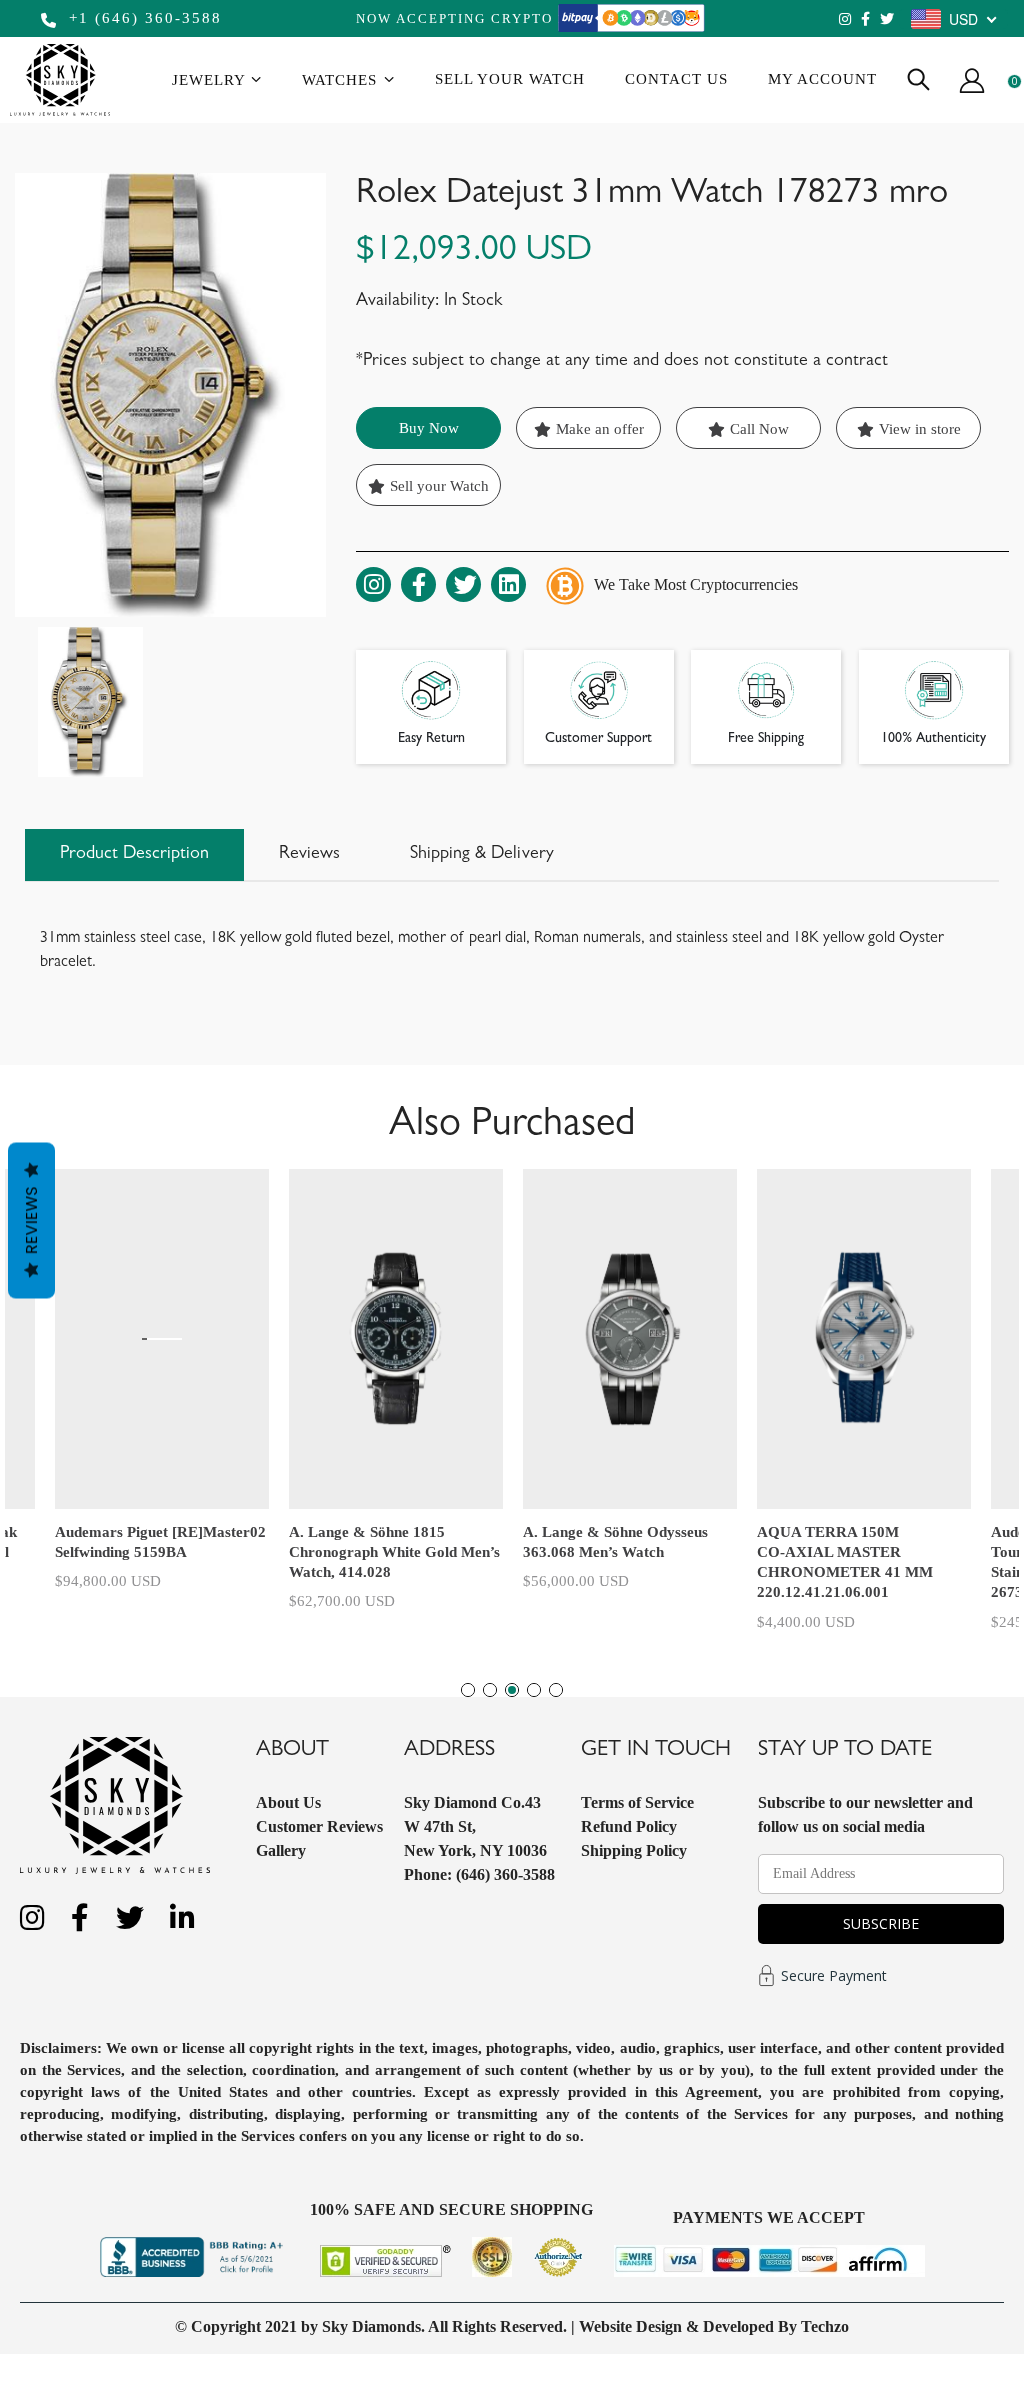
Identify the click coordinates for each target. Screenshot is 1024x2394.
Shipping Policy (634, 1850)
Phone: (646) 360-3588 (479, 1874)
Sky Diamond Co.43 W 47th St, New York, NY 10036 (475, 1826)
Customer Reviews (319, 1826)
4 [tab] (534, 1690)
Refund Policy (629, 1826)
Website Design (630, 2326)
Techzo (825, 2326)
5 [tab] (556, 1690)
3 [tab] (512, 1690)
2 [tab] (490, 1690)
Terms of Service (637, 1802)
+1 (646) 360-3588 (142, 18)
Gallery (281, 1850)
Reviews (31, 1221)
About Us (288, 1802)
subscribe (881, 1923)
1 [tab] (468, 1690)
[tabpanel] (630, 1396)
